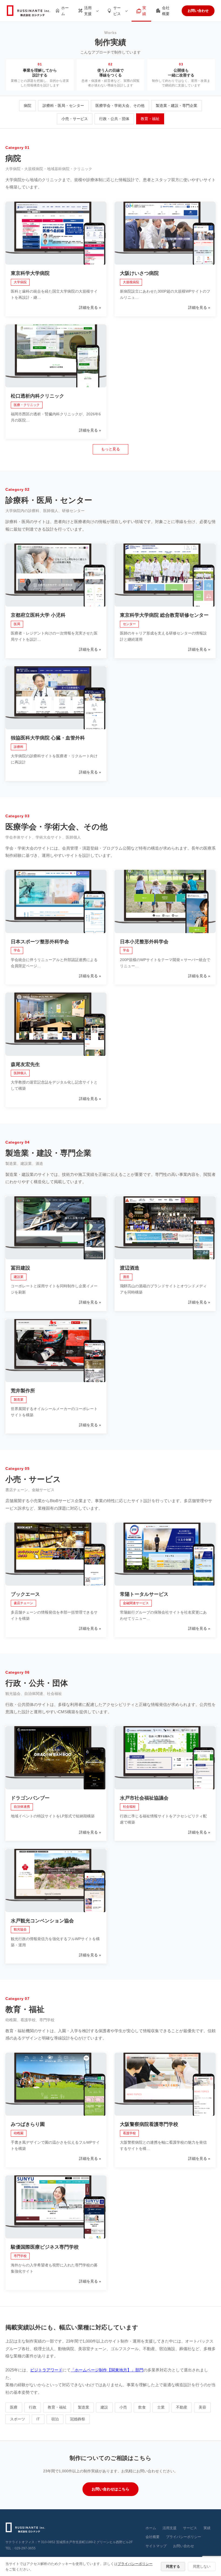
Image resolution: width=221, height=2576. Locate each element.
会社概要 (166, 11)
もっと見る (110, 449)
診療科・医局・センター (63, 106)
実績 (144, 11)
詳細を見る (88, 307)
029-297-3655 (25, 2548)
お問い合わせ (198, 11)
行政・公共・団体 (114, 119)
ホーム (65, 11)
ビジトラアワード (46, 2370)
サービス (117, 11)
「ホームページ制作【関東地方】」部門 (107, 2370)
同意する (173, 2566)
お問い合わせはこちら (110, 2489)
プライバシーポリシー (184, 2537)
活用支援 (88, 11)
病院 (27, 106)
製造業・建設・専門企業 (177, 106)
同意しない (202, 2566)
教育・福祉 (150, 119)
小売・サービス (75, 119)
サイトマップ (156, 2546)
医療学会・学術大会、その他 (120, 106)
